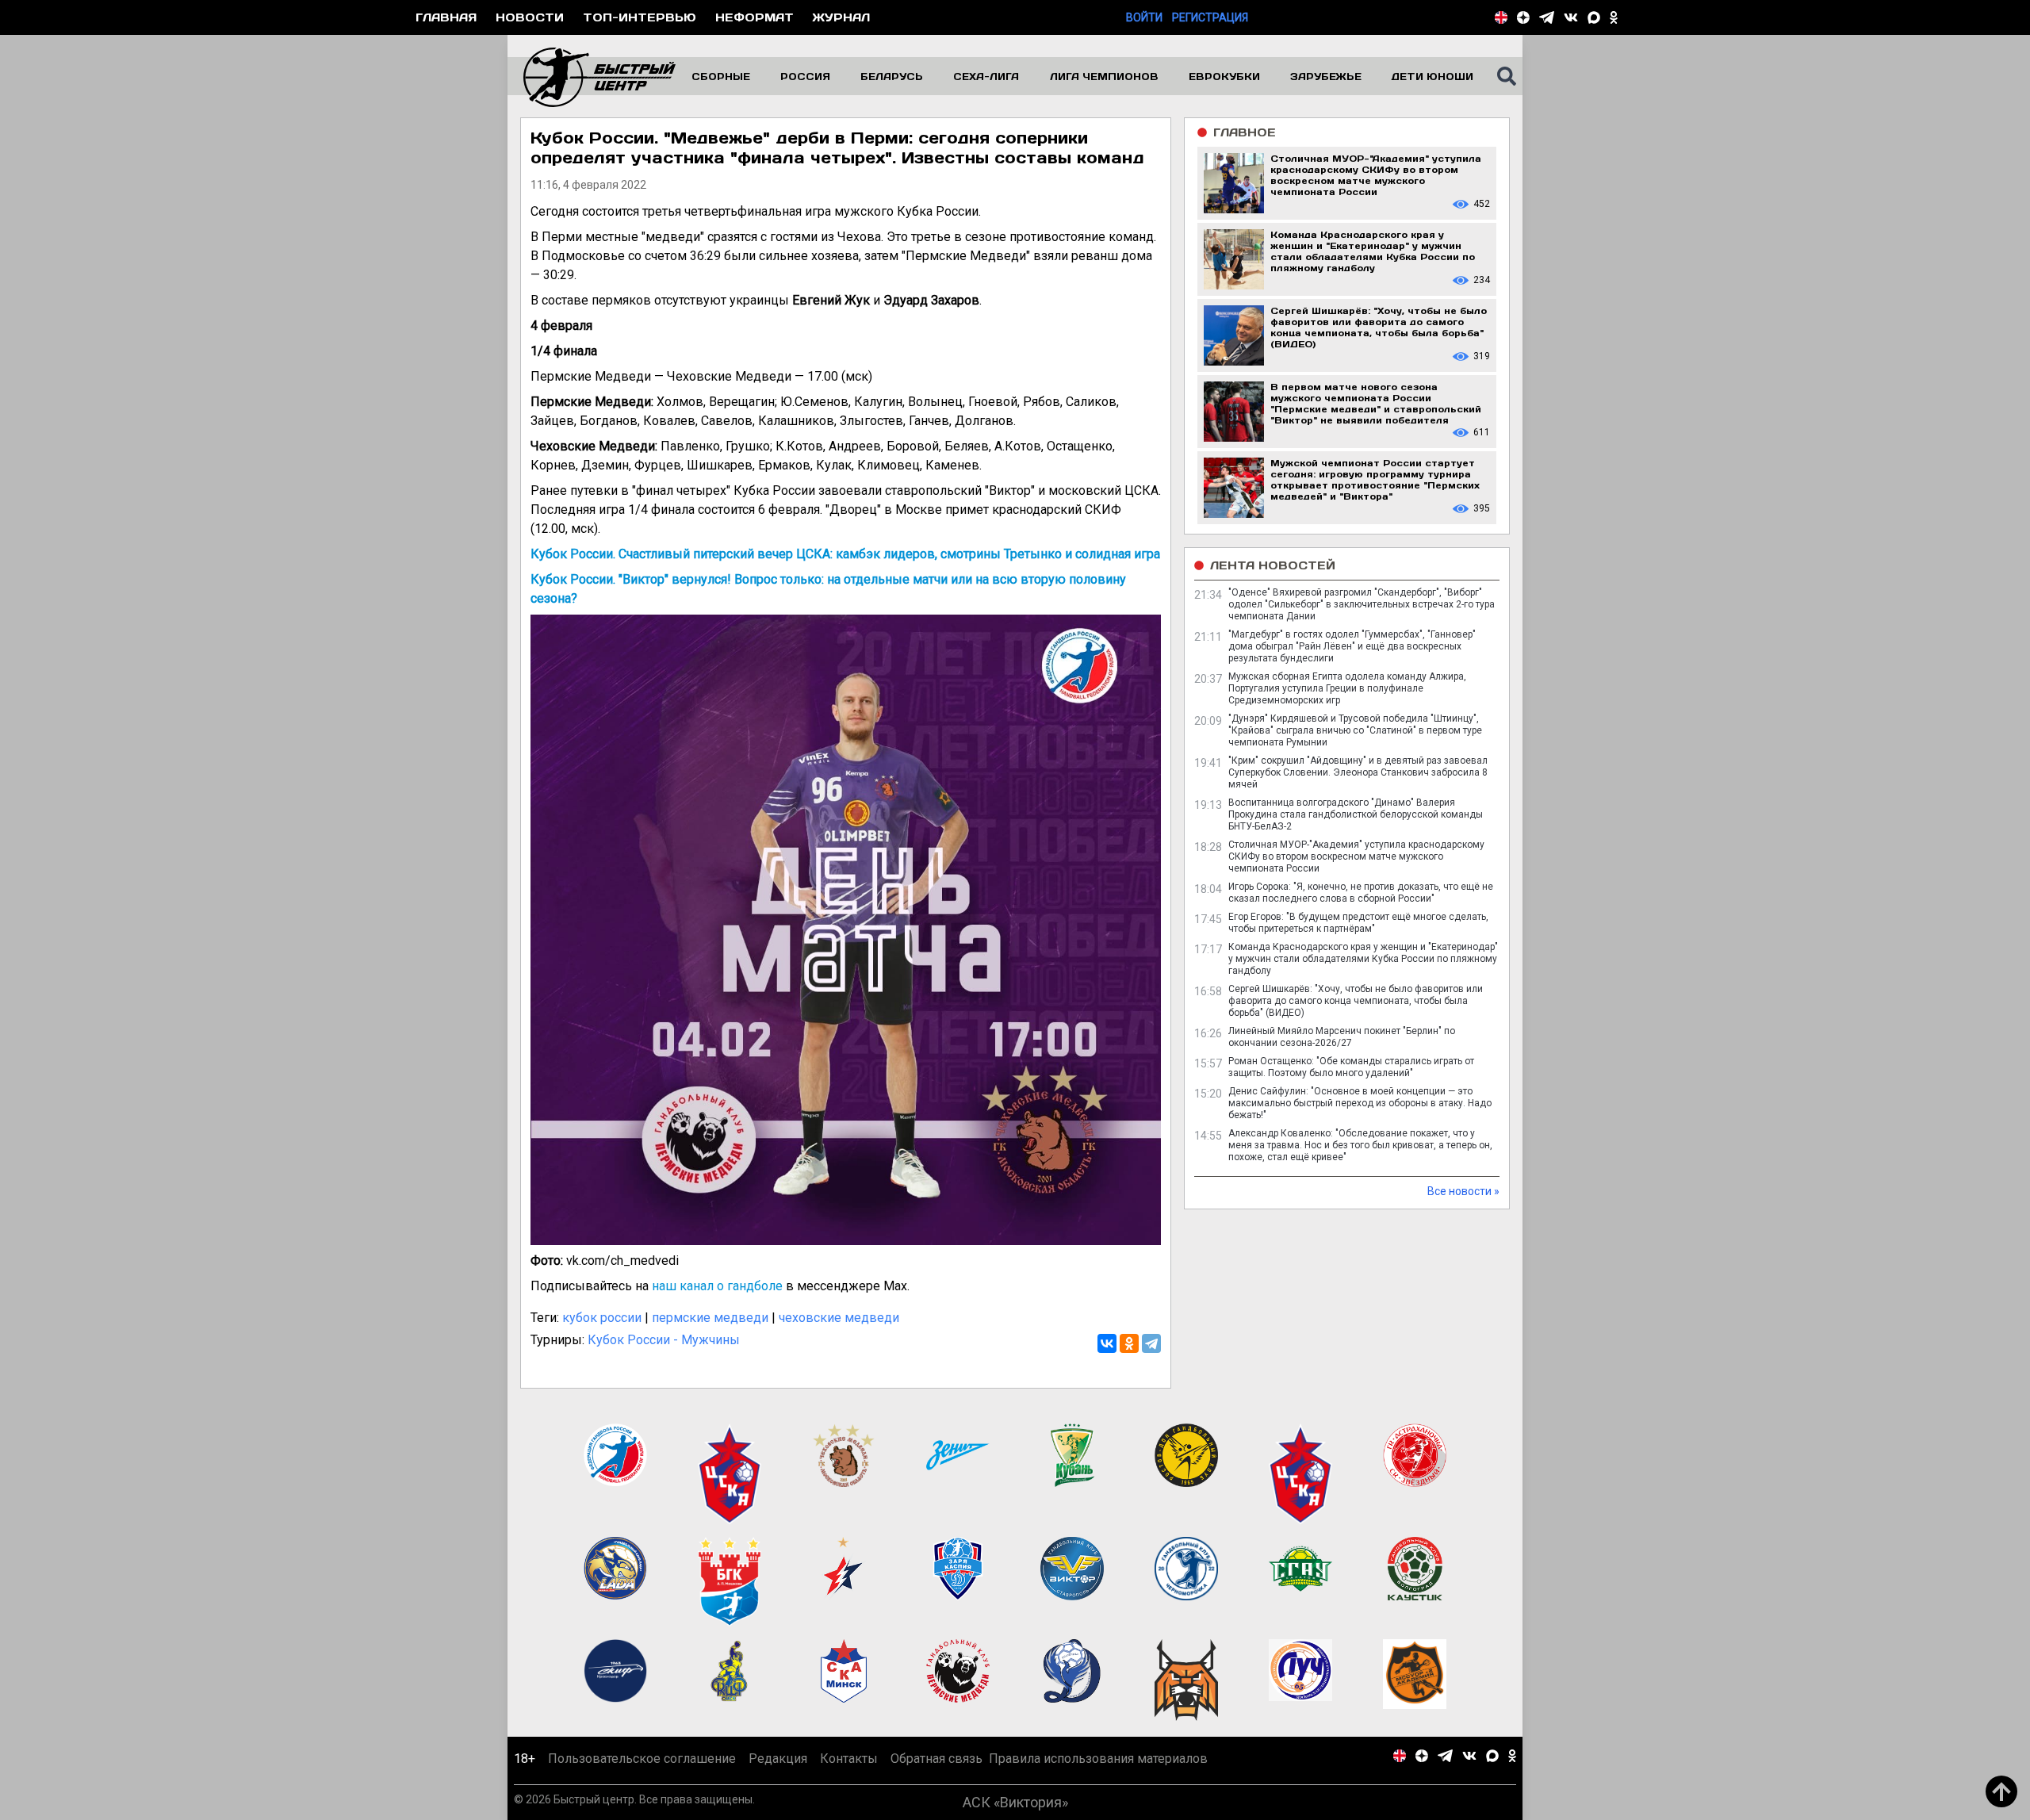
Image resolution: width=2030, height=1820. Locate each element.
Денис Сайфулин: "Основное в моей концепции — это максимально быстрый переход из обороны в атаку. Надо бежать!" (1360, 1103)
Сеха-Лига (986, 76)
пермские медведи (710, 1318)
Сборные (721, 76)
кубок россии (602, 1318)
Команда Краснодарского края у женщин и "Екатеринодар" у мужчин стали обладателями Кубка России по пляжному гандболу (1363, 959)
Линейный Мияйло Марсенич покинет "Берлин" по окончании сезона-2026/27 (1342, 1037)
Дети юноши (1432, 76)
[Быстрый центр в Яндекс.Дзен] (1523, 17)
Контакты (849, 1759)
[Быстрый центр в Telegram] (1547, 17)
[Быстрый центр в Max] (1594, 17)
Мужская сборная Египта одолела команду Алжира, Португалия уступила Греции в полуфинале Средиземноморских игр (1347, 688)
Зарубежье (1326, 76)
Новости (530, 17)
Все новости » (1463, 1191)
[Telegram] (1151, 1343)
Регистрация (1210, 17)
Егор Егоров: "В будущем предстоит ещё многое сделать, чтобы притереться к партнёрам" (1358, 923)
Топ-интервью (640, 17)
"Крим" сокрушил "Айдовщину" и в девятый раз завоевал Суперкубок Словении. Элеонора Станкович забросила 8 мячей (1358, 772)
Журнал (841, 17)
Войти (1144, 17)
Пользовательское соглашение (642, 1759)
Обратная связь (936, 1759)
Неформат (755, 17)
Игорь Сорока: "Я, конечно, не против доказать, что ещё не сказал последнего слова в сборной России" (1361, 893)
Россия (805, 76)
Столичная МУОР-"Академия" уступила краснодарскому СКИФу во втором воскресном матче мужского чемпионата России (1356, 856)
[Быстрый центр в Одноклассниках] (1614, 17)
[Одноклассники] (1129, 1343)
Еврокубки (1224, 76)
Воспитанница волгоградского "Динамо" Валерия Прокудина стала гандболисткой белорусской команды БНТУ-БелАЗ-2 (1356, 814)
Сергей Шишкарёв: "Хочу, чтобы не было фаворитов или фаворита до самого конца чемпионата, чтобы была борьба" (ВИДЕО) (1356, 1001)
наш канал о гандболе (717, 1286)
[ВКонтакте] (1107, 1343)
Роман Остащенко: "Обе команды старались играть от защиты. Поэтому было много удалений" (1351, 1067)
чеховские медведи (839, 1318)
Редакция (778, 1759)
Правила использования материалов (1098, 1759)
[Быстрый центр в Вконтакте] (1571, 17)
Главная (446, 17)
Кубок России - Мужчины (664, 1340)
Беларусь (892, 76)
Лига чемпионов (1104, 76)
